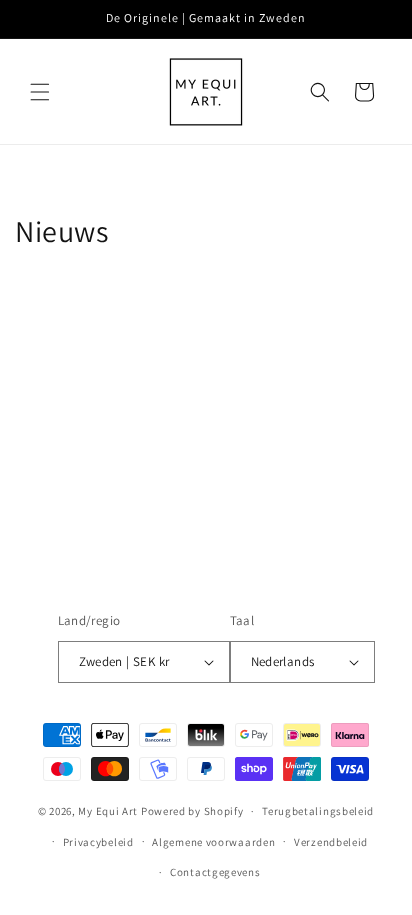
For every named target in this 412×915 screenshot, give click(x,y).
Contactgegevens (215, 872)
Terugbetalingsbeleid (318, 811)
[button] (40, 92)
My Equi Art (108, 811)
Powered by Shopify (192, 811)
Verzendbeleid (331, 842)
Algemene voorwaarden (213, 842)
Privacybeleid (98, 842)
